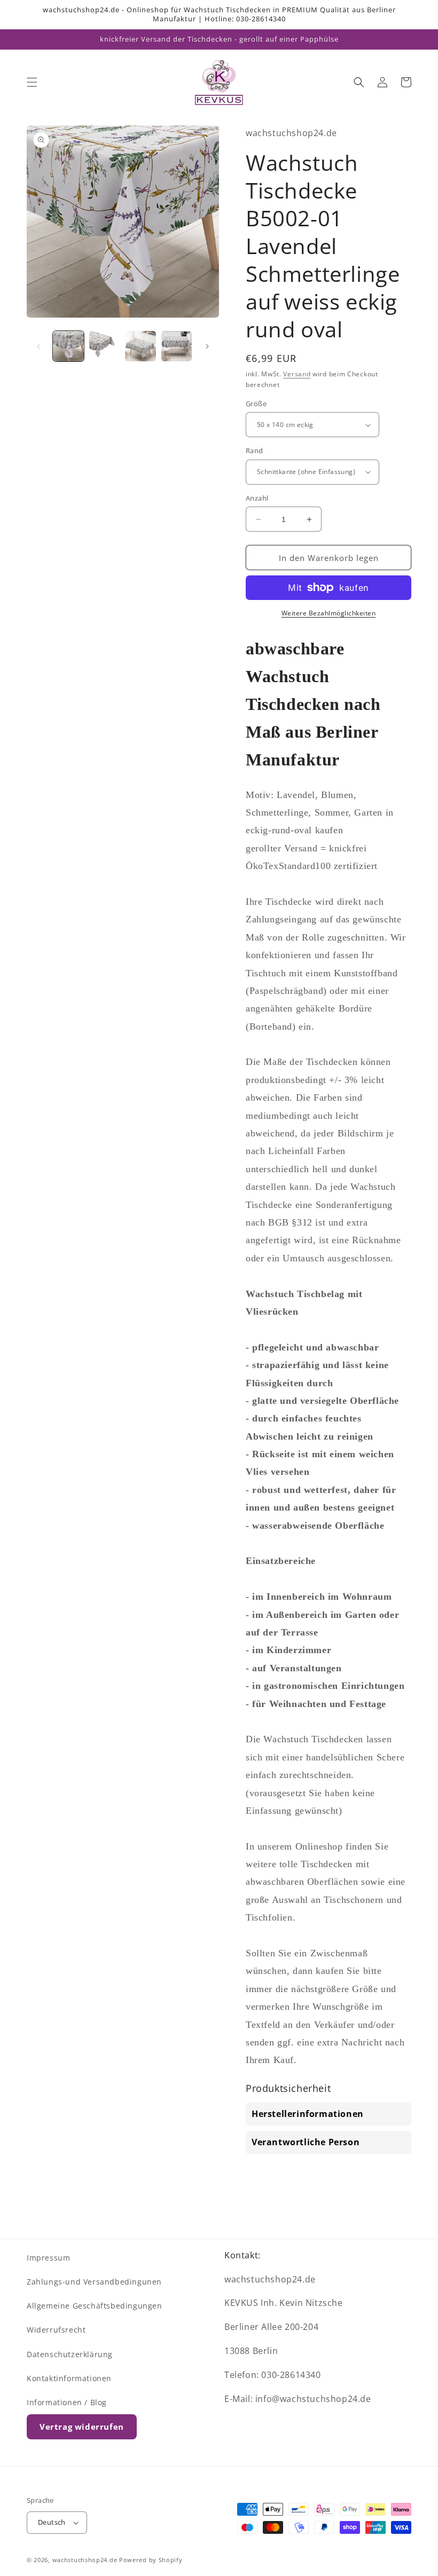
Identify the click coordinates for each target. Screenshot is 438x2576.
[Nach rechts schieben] (207, 346)
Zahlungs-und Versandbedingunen (94, 2282)
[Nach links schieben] (38, 346)
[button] (32, 82)
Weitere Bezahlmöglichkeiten (329, 613)
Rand (255, 451)
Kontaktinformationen (69, 2378)
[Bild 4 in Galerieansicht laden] (177, 346)
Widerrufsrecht (56, 2330)
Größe (256, 404)
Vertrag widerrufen (82, 2427)
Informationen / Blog (67, 2402)
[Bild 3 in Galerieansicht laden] (140, 346)
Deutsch (52, 2522)
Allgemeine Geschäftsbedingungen (95, 2306)
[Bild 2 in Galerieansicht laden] (105, 346)
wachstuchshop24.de (85, 2560)
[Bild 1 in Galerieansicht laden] (68, 346)
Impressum (48, 2258)
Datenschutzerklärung (70, 2354)
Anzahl (257, 498)
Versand (297, 374)
